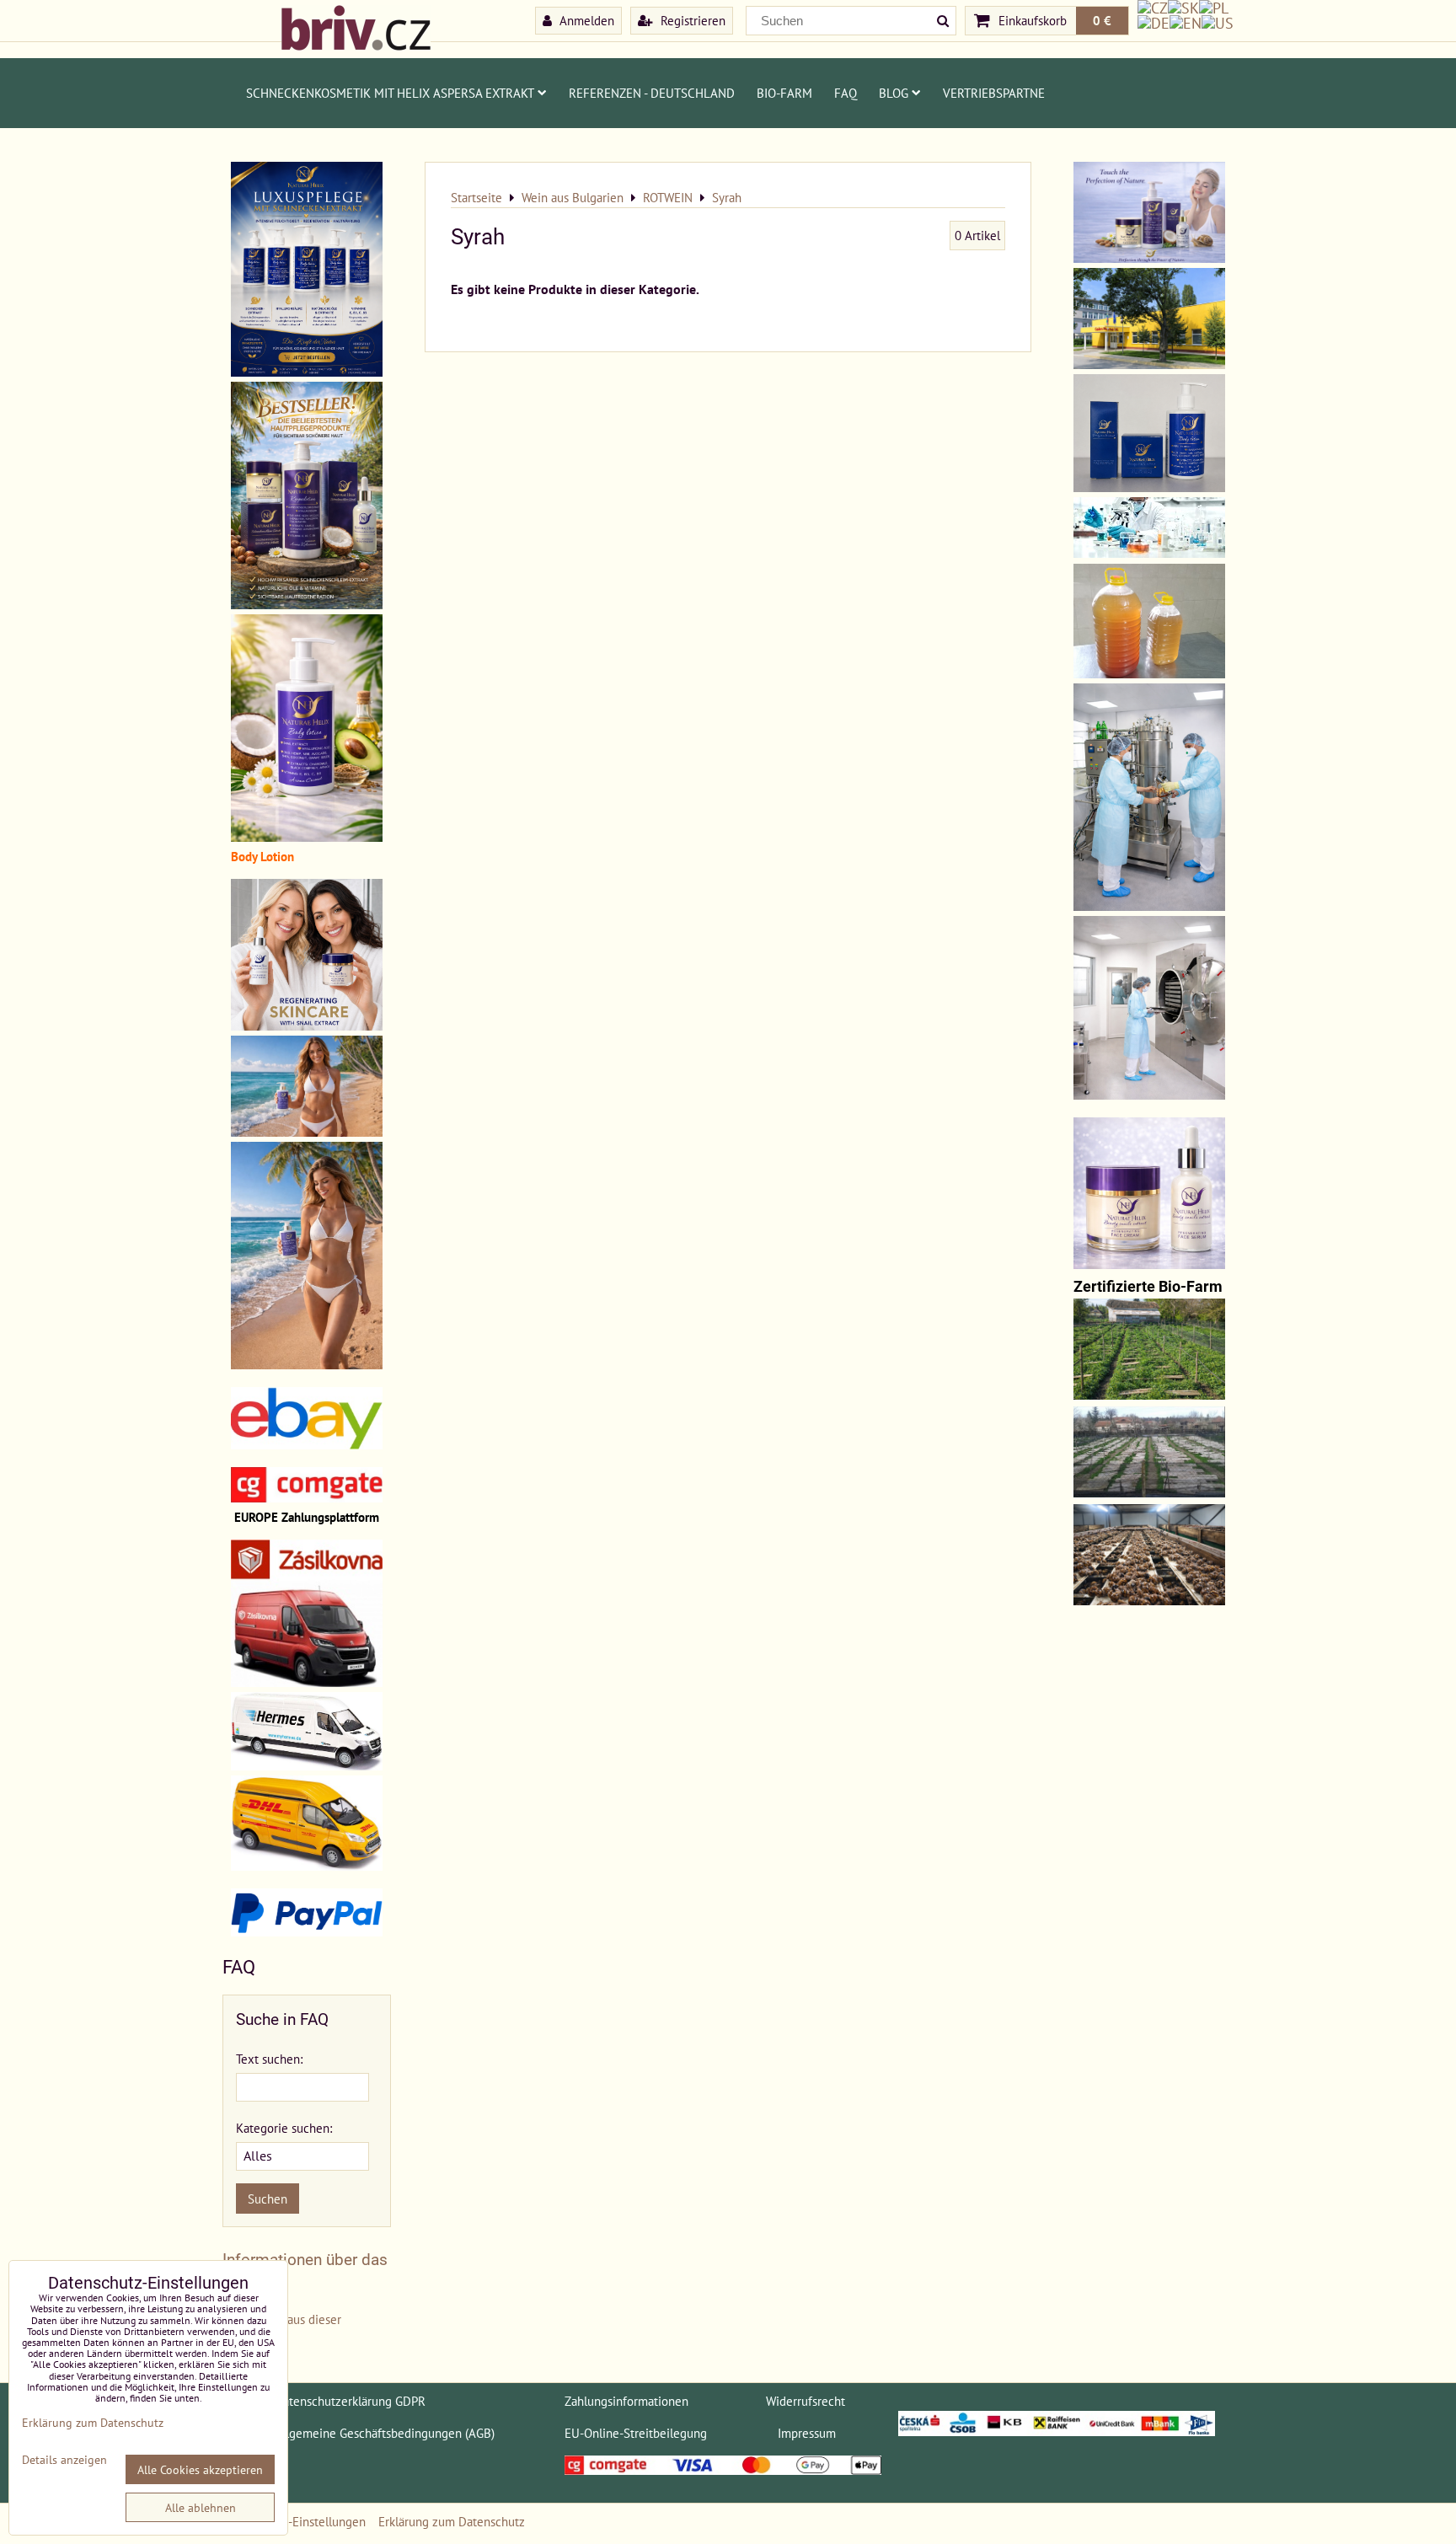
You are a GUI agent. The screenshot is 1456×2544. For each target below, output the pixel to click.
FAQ (846, 93)
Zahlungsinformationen (626, 2401)
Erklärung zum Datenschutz (452, 2521)
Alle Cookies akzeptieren (200, 2469)
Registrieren (691, 20)
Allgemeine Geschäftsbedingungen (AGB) (385, 2433)
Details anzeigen (64, 2460)
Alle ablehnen (201, 2507)
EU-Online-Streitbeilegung (636, 2433)
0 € (1102, 20)
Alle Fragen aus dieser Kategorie (282, 2329)
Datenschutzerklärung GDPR (350, 2401)
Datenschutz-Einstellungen (294, 2521)
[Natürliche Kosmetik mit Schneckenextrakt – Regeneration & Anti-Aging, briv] (307, 1444)
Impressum (807, 2433)
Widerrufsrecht (806, 2401)
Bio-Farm (784, 93)
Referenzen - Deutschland (652, 93)
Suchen (268, 2199)
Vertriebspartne (994, 93)
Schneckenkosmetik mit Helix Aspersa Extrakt (390, 93)
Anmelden (585, 20)
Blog (894, 93)
